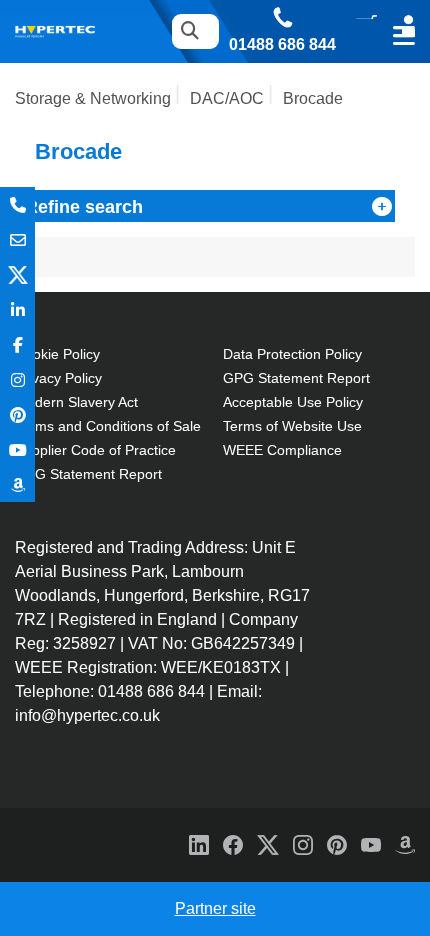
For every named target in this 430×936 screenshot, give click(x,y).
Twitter (17, 274)
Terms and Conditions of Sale (108, 426)
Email (17, 239)
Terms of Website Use (292, 426)
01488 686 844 (282, 45)
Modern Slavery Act (76, 402)
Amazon (17, 484)
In (17, 309)
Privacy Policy (58, 378)
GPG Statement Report (88, 474)
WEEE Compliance (282, 450)
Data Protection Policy (292, 354)
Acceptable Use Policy (293, 402)
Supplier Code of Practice (95, 450)
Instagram (17, 379)
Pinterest (17, 414)
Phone (17, 204)
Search (189, 31)
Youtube (17, 449)
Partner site (215, 908)
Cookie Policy (57, 354)
